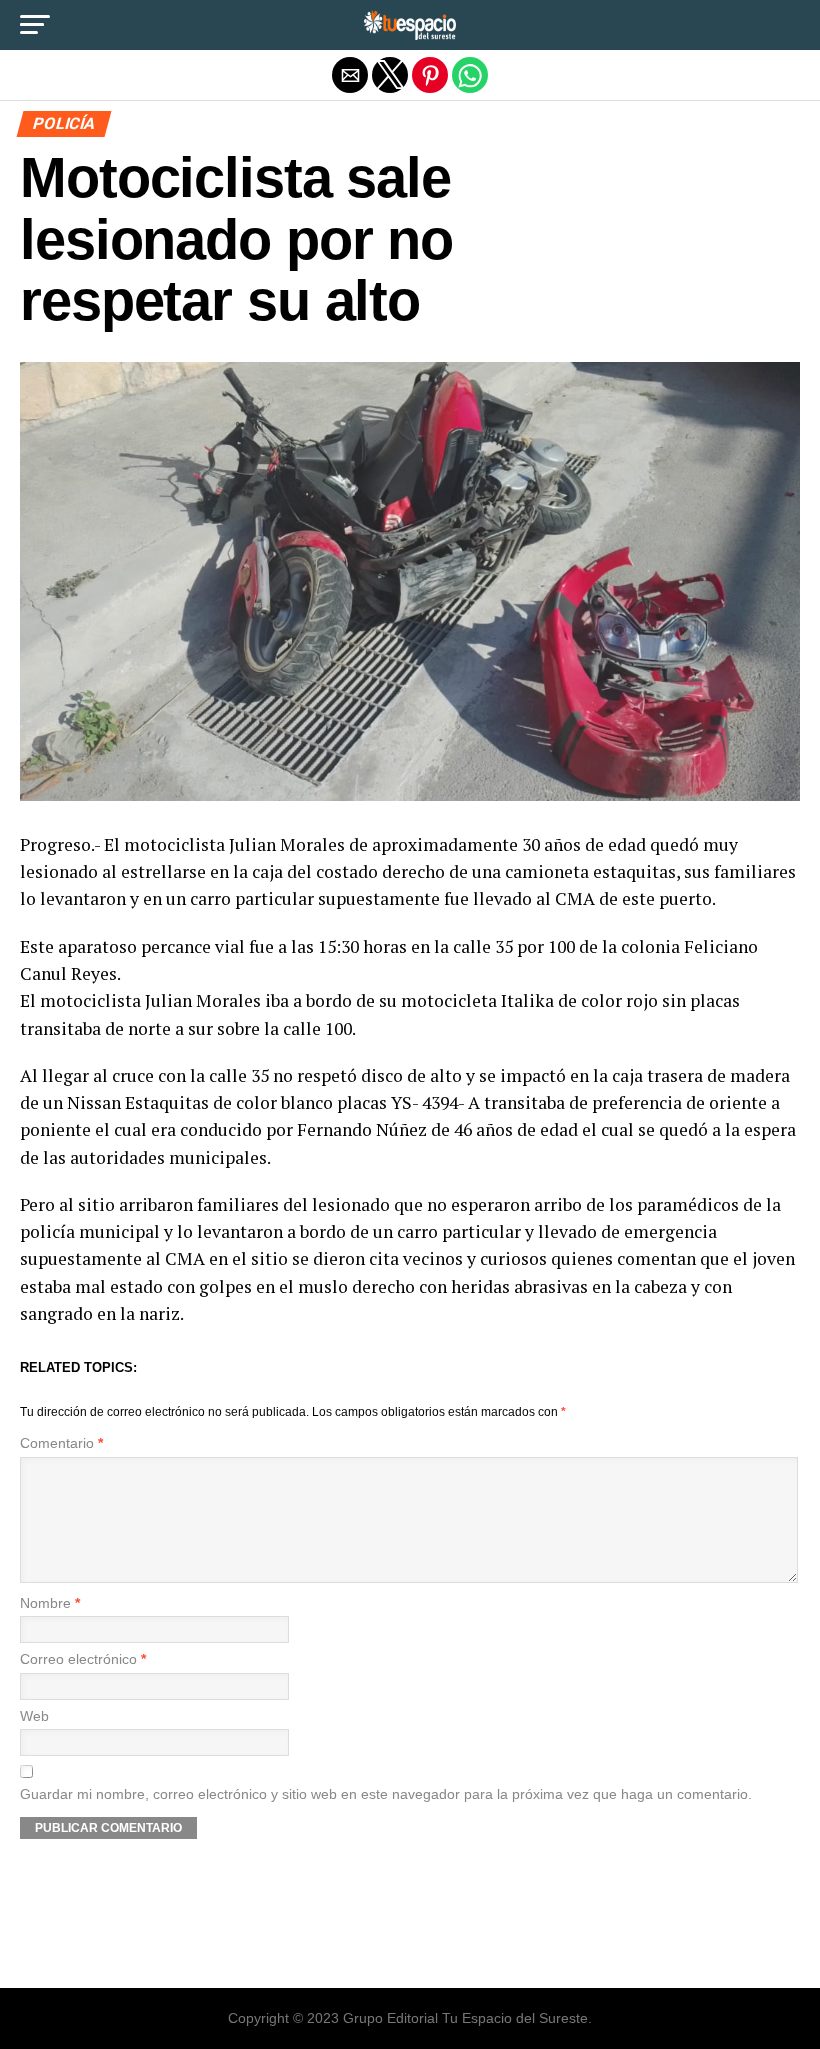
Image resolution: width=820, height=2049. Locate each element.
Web (34, 1716)
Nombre (50, 1603)
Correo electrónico (83, 1659)
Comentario (61, 1443)
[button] (35, 25)
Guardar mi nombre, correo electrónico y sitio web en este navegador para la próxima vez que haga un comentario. (386, 1794)
